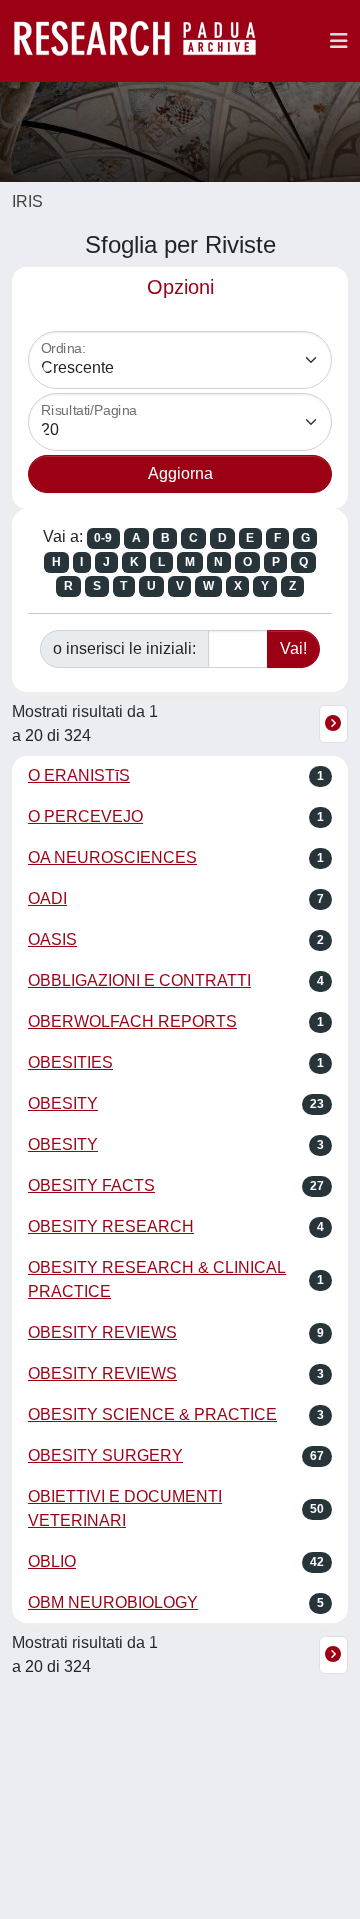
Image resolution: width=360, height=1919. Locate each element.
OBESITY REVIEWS (102, 1332)
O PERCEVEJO (85, 816)
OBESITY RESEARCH (111, 1226)
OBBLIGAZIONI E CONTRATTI (139, 980)
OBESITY (63, 1103)
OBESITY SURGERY (105, 1455)
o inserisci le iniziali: (124, 648)
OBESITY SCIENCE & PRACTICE (152, 1414)
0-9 (103, 538)
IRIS (27, 201)
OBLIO (52, 1561)
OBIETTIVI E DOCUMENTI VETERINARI (125, 1508)
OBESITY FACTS (91, 1185)
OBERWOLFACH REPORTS (132, 1021)
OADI (47, 898)
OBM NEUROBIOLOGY (113, 1602)
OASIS (52, 939)
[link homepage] (145, 41)
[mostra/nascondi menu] (339, 41)
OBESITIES (70, 1062)
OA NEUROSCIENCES (112, 857)
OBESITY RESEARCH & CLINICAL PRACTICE (157, 1279)
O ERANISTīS (79, 775)
